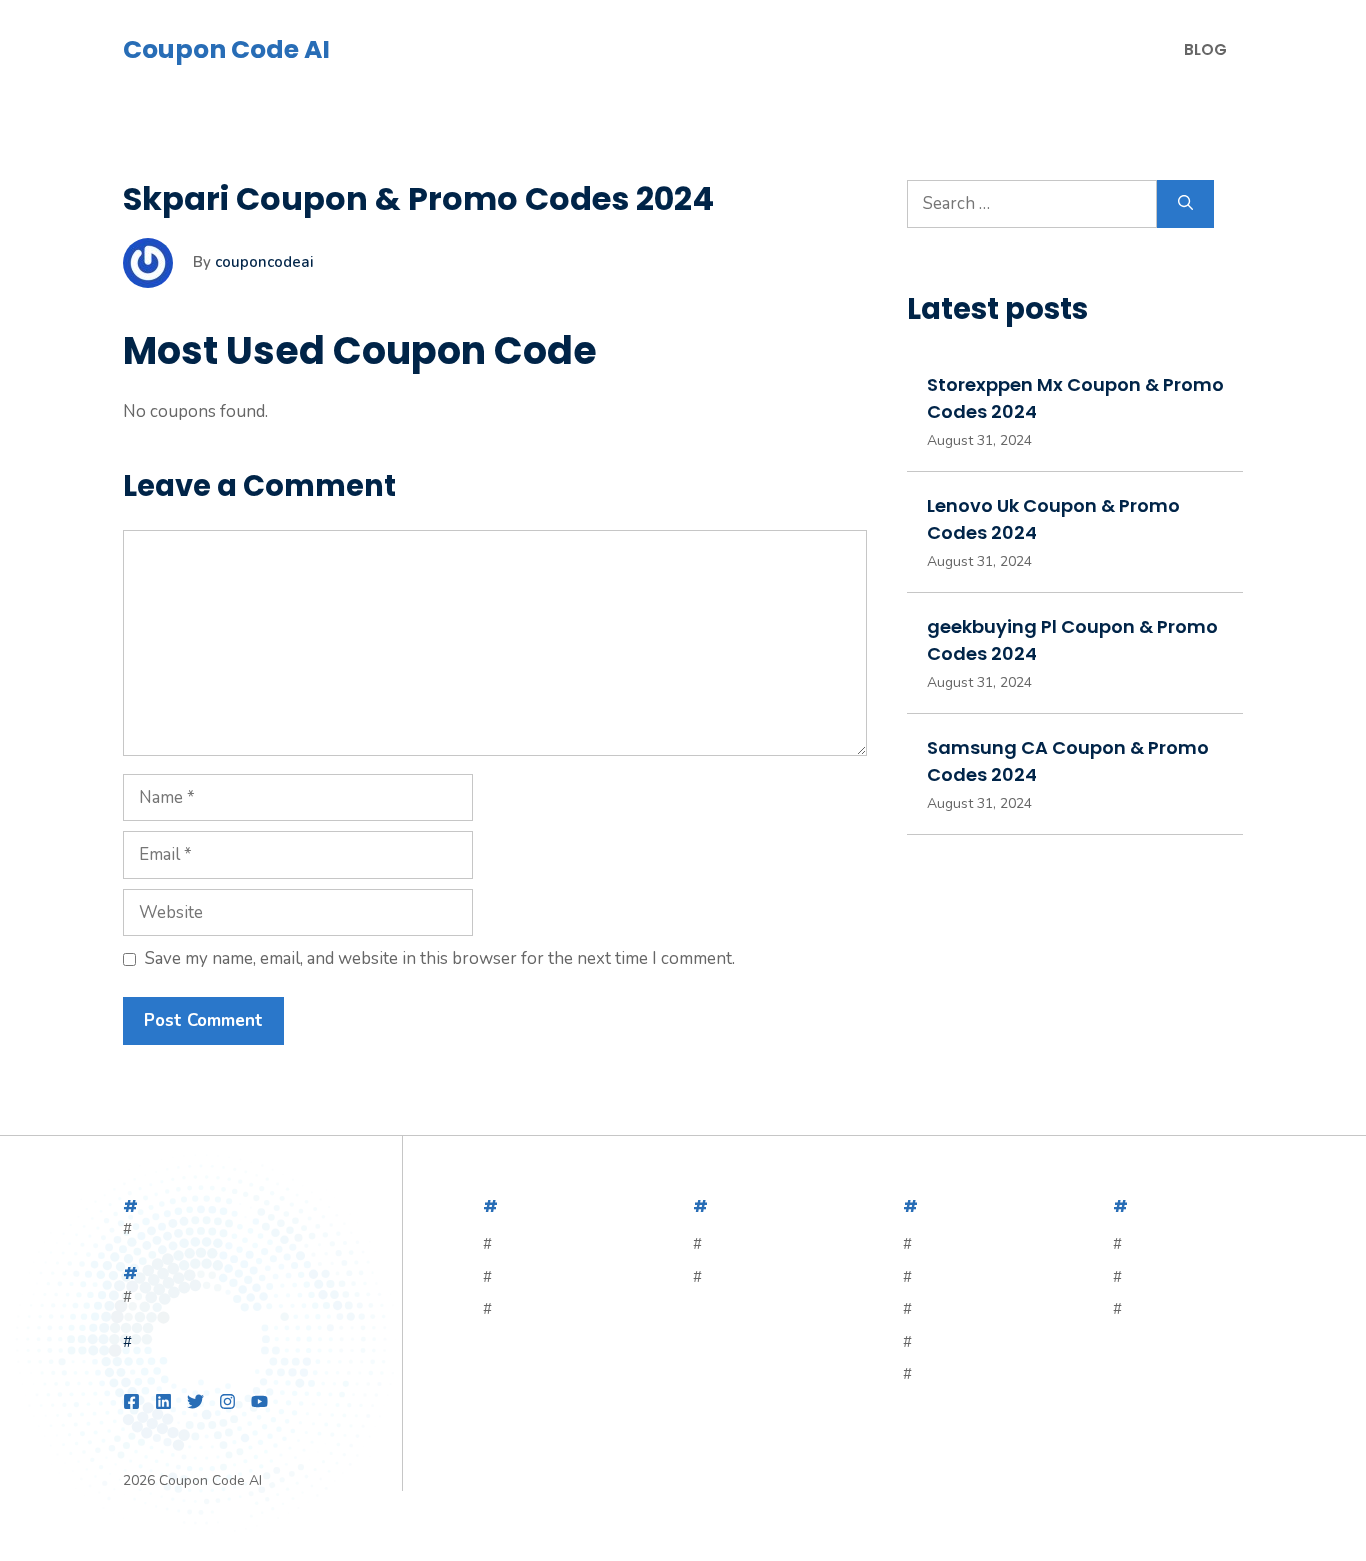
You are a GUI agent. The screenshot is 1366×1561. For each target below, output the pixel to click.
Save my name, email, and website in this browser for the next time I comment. (440, 958)
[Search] (1185, 204)
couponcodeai (264, 262)
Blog (1205, 49)
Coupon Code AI (226, 49)
